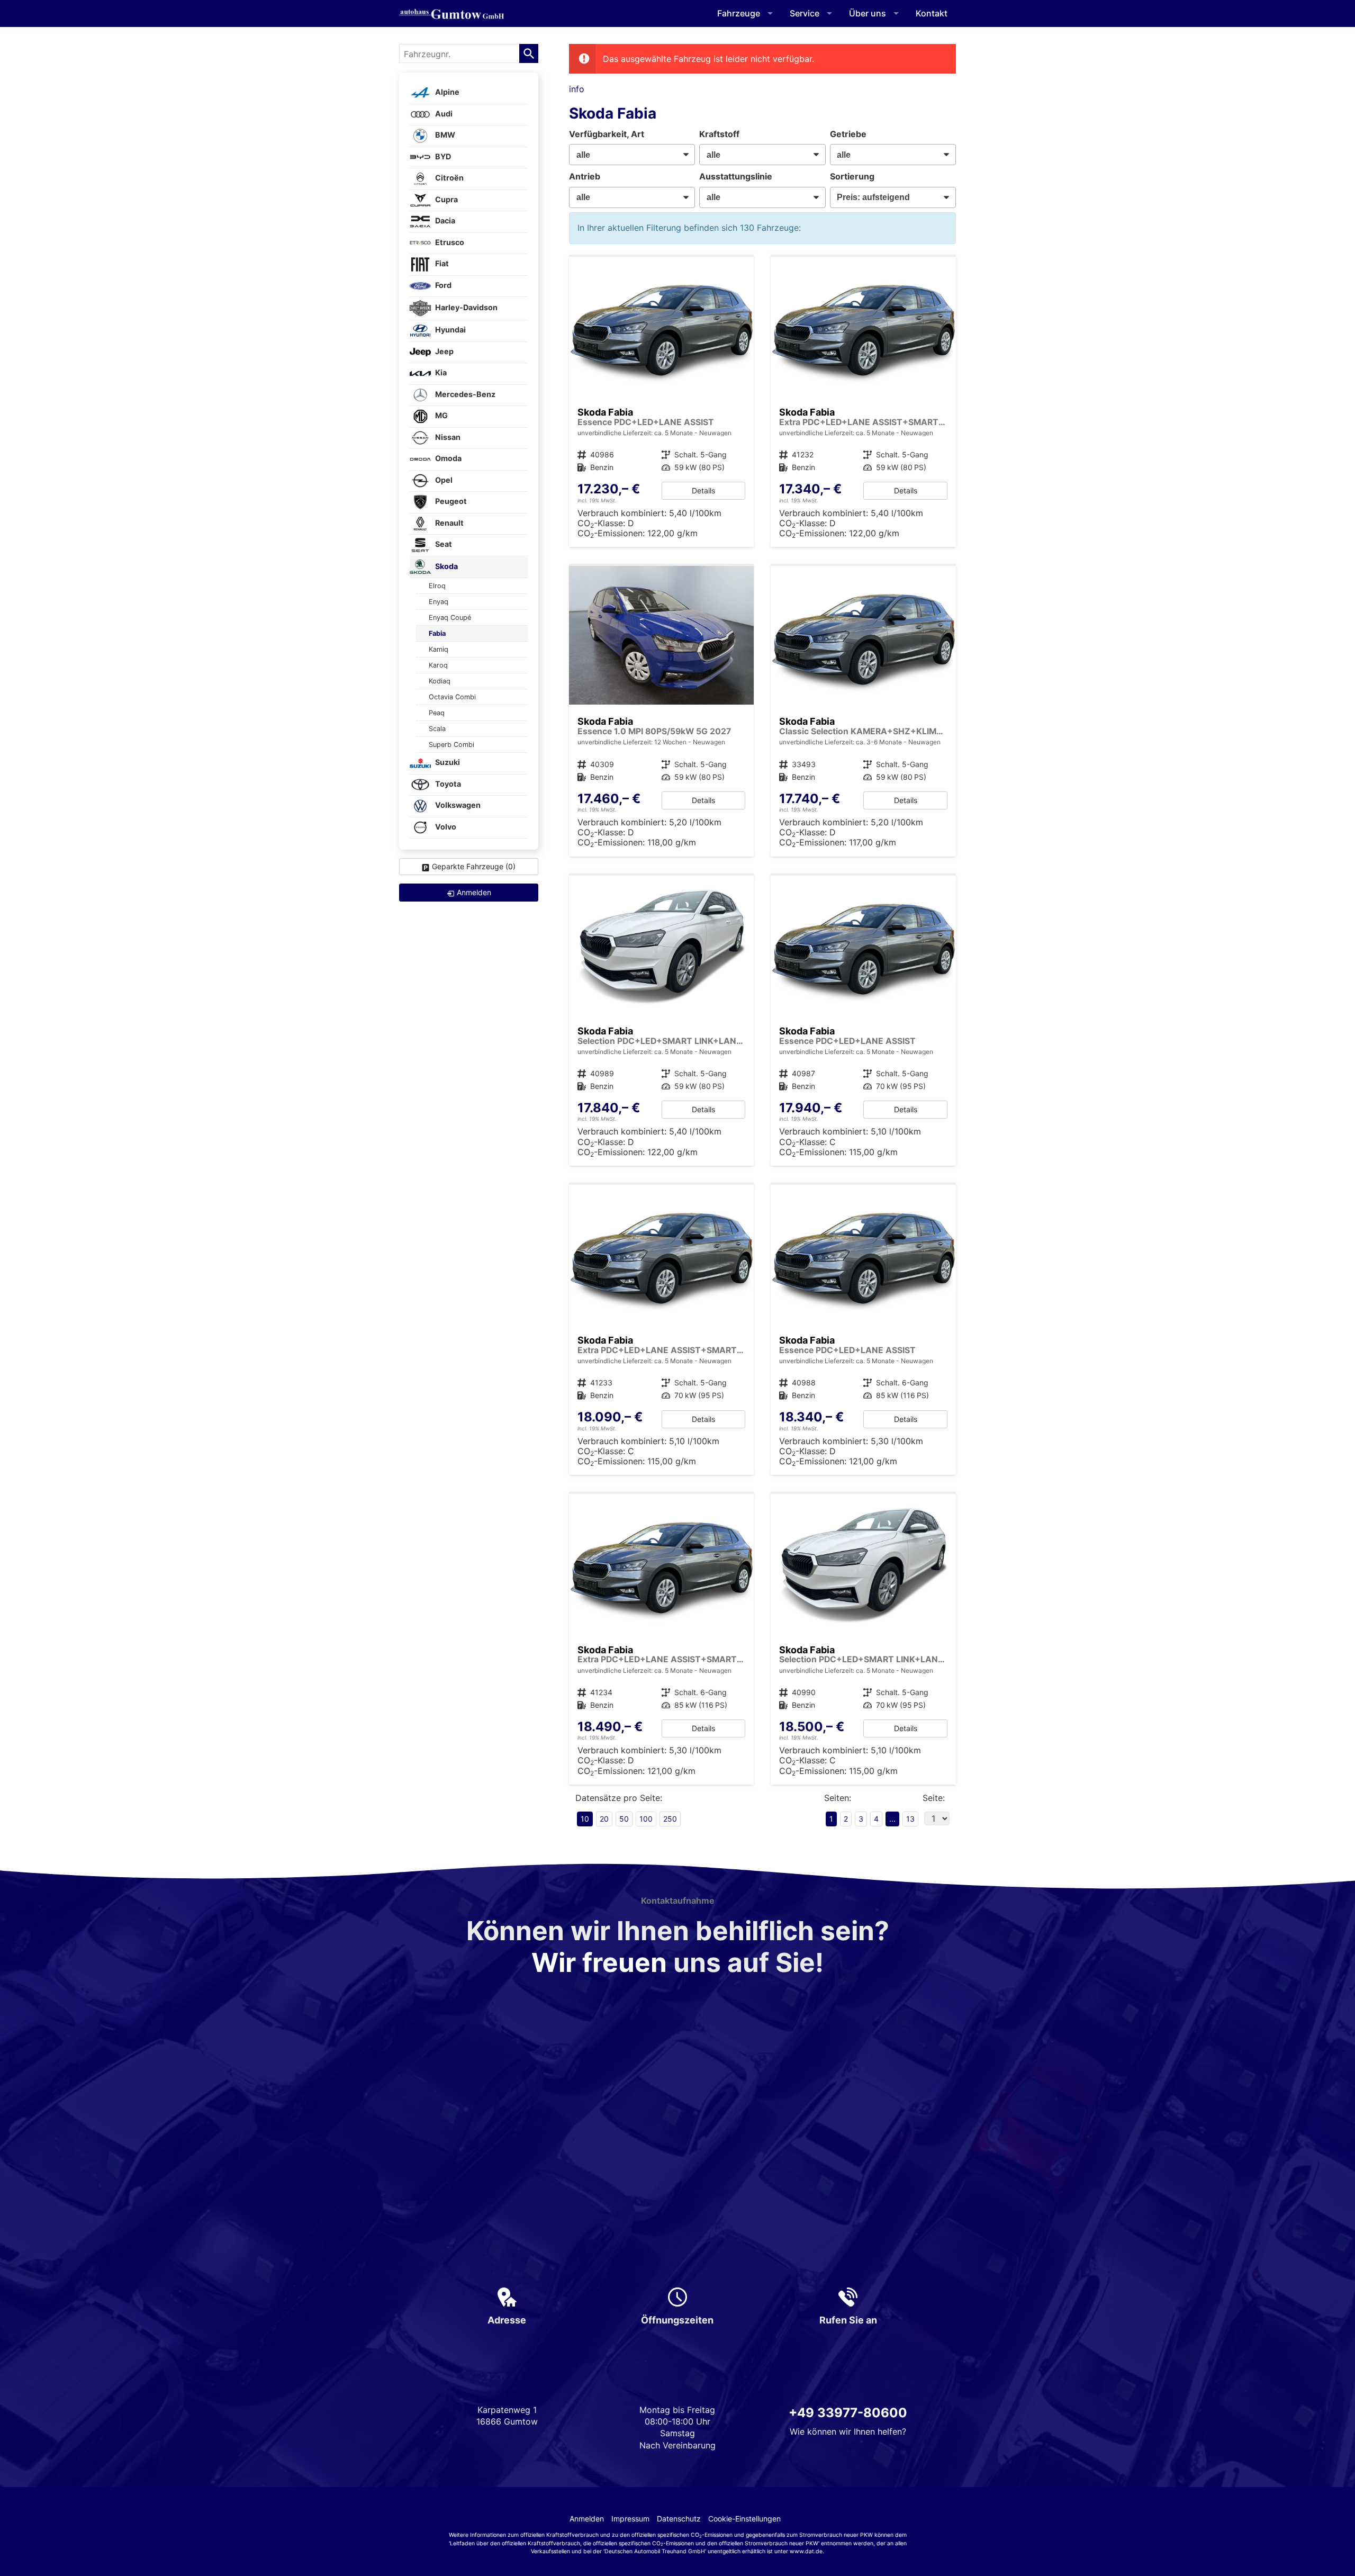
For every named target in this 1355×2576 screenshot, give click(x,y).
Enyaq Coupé (450, 618)
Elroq (437, 586)
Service (805, 13)
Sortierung (852, 176)
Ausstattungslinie (736, 176)
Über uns (868, 13)
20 (604, 1819)
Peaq (437, 713)
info (577, 89)
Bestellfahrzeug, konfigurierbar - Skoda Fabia (662, 402)
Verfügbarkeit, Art (607, 134)
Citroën (449, 178)
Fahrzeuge (739, 13)
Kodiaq (440, 681)
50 (624, 1819)
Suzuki (447, 763)
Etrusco (449, 242)
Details (703, 490)
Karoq (438, 665)
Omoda (448, 459)
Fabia (437, 633)
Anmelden (587, 2519)
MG (441, 416)
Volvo (445, 827)
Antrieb (585, 176)
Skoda (446, 566)
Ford (442, 285)
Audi (443, 114)
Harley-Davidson (466, 307)
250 (670, 1819)
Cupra (446, 199)
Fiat (441, 264)
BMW (444, 135)
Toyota (447, 784)
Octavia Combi (452, 697)
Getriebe (848, 134)
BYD (442, 156)
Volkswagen (457, 805)
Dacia (444, 221)
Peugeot (450, 502)
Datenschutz (679, 2519)
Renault (449, 523)
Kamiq (439, 649)
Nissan (447, 437)
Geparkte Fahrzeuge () (474, 866)
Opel (443, 480)
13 (910, 1819)
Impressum (630, 2519)
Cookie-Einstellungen (744, 2519)
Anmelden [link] (474, 892)
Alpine (446, 92)
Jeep (444, 351)
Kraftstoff (719, 134)
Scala (437, 729)
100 (646, 1819)
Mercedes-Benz (464, 394)
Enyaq (439, 602)
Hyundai (450, 330)
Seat (443, 544)
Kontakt (932, 13)
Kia (440, 373)
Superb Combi (451, 745)
